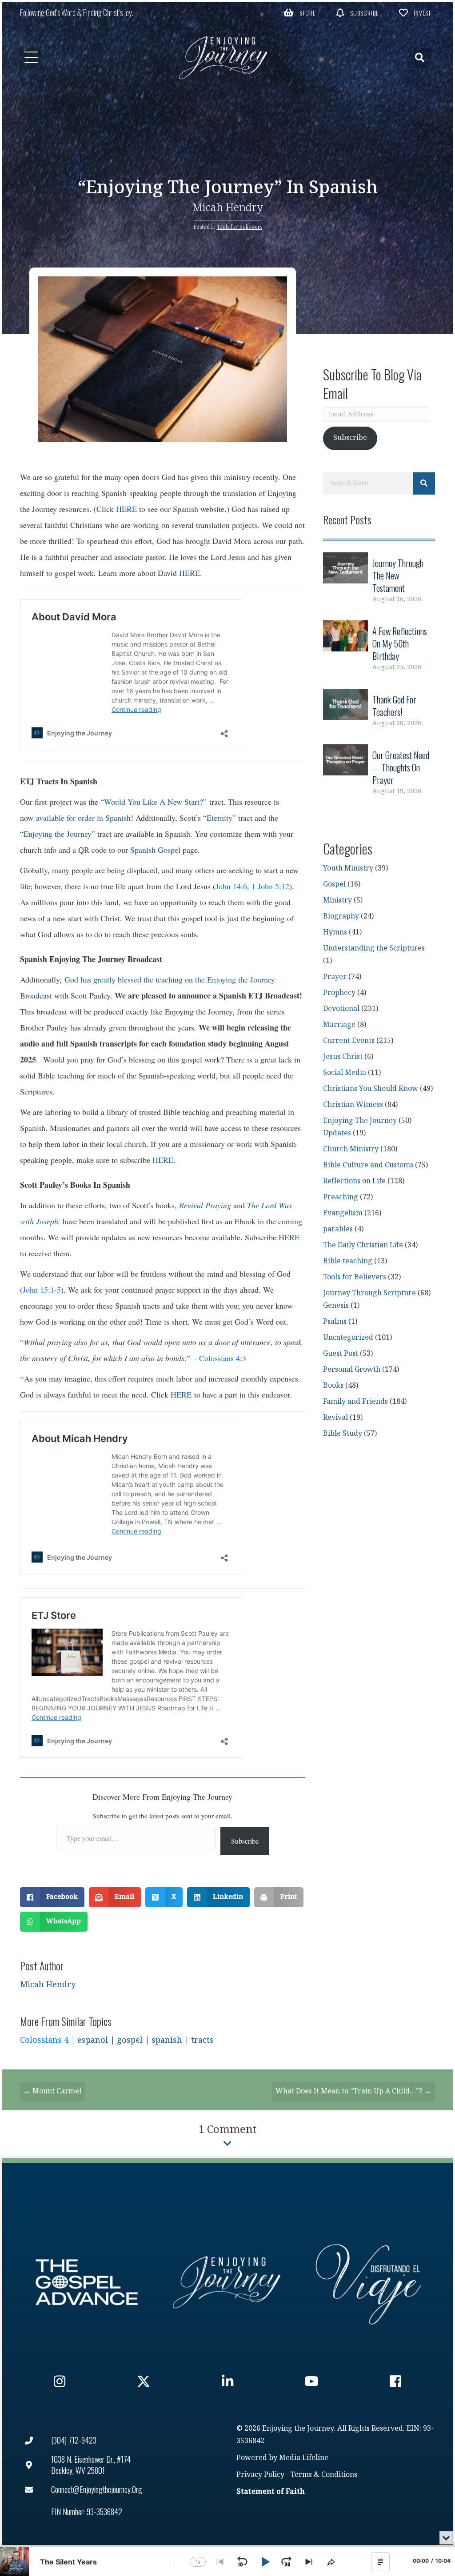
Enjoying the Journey (58, 834)
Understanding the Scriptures (374, 949)
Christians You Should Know (371, 1089)
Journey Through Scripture (369, 1293)
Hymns (335, 933)
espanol (93, 2040)
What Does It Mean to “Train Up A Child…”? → (353, 2091)
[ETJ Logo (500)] (227, 2282)
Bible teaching (348, 1261)
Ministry (337, 901)
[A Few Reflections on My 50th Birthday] (379, 649)
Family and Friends (355, 1402)
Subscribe (245, 1841)
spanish (167, 2040)
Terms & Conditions (324, 2475)
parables (338, 1229)
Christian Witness (353, 1105)
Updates (337, 1133)
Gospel (334, 885)
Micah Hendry (228, 208)
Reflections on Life (354, 1181)
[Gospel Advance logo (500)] (87, 2282)
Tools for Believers (239, 227)
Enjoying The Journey (360, 1121)
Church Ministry (351, 1149)
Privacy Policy (260, 2475)
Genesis (336, 1306)
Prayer (335, 977)
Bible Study (343, 1434)
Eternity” (221, 818)
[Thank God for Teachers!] (379, 711)
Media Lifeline (304, 2458)
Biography (341, 917)
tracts (202, 2040)
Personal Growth (352, 1370)
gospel (130, 2040)
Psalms (335, 1322)
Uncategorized (348, 1338)
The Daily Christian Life (363, 1245)
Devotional (341, 1009)
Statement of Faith (271, 2492)
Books (333, 1386)
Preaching (341, 1197)
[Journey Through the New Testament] (379, 581)
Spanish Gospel (155, 850)
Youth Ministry (348, 869)
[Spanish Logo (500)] (368, 2282)
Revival (335, 1418)
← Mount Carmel (52, 2091)
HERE (126, 509)
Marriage (339, 1025)
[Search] (424, 483)
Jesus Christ (343, 1057)
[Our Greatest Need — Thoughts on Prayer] (379, 773)
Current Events (349, 1041)
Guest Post (341, 1354)
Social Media (345, 1073)
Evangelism (343, 1213)
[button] (299, 12)
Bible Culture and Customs (368, 1165)
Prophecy (339, 993)
